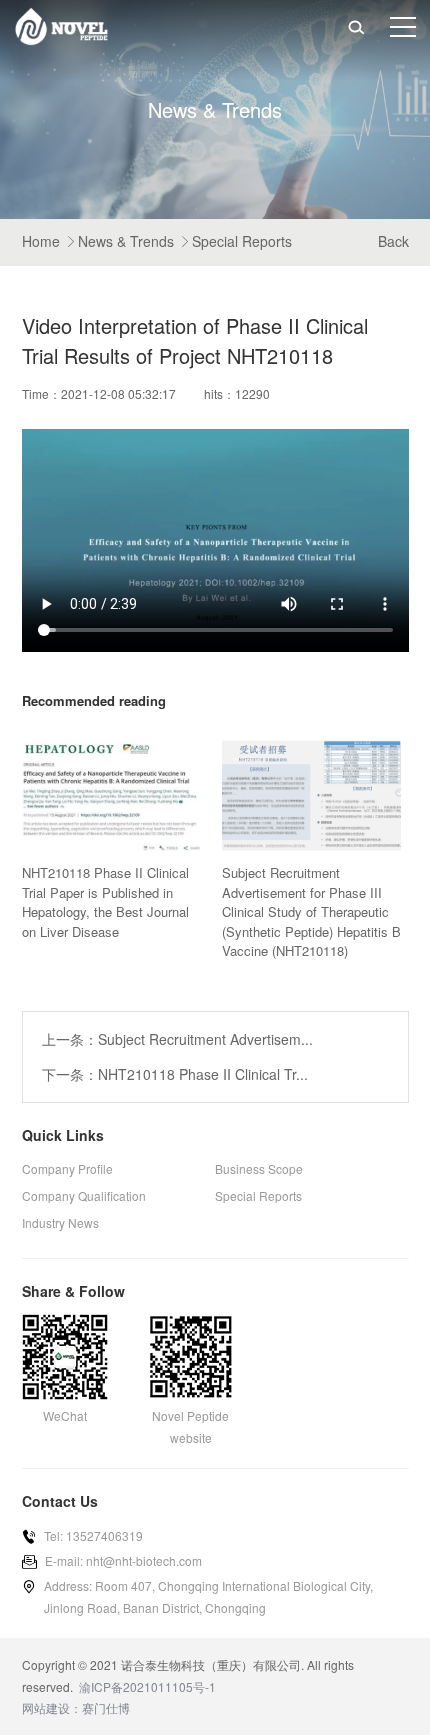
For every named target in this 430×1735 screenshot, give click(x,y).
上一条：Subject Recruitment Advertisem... (177, 1039)
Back (393, 241)
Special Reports (242, 241)
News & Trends (126, 241)
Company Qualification (84, 1195)
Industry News (60, 1222)
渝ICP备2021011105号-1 (147, 1686)
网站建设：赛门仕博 (76, 1707)
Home (41, 241)
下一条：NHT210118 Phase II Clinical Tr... (175, 1074)
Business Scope (259, 1168)
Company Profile (67, 1168)
